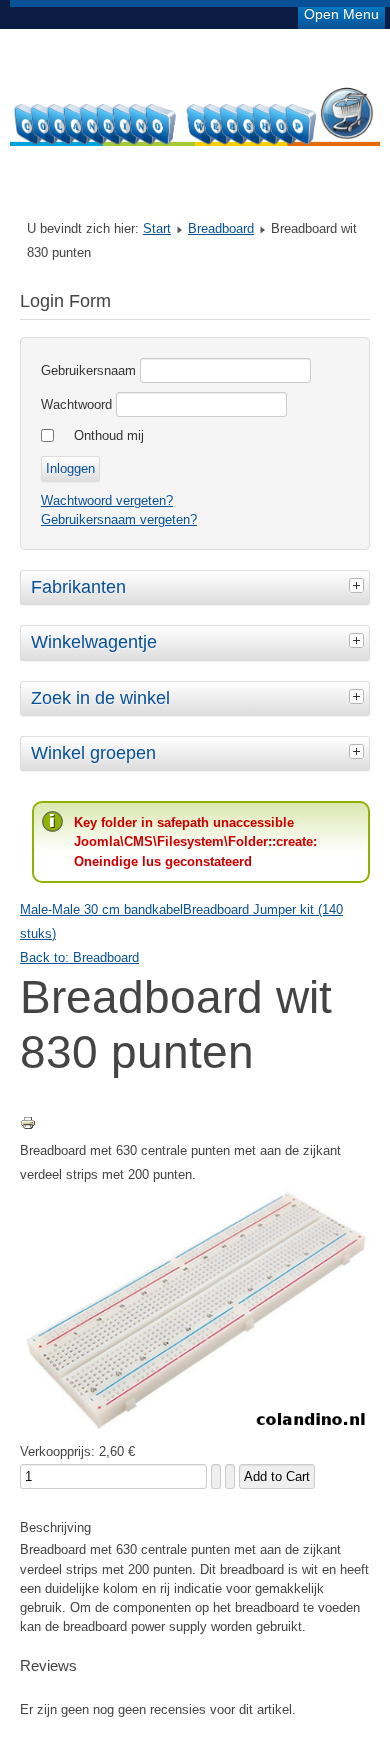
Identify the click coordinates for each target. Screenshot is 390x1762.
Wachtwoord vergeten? (107, 500)
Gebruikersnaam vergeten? (119, 519)
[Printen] (28, 1126)
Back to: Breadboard (79, 957)
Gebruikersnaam (88, 370)
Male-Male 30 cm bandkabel (101, 909)
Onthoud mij (109, 435)
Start (157, 228)
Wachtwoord (76, 404)
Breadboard (221, 228)
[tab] (359, 585)
